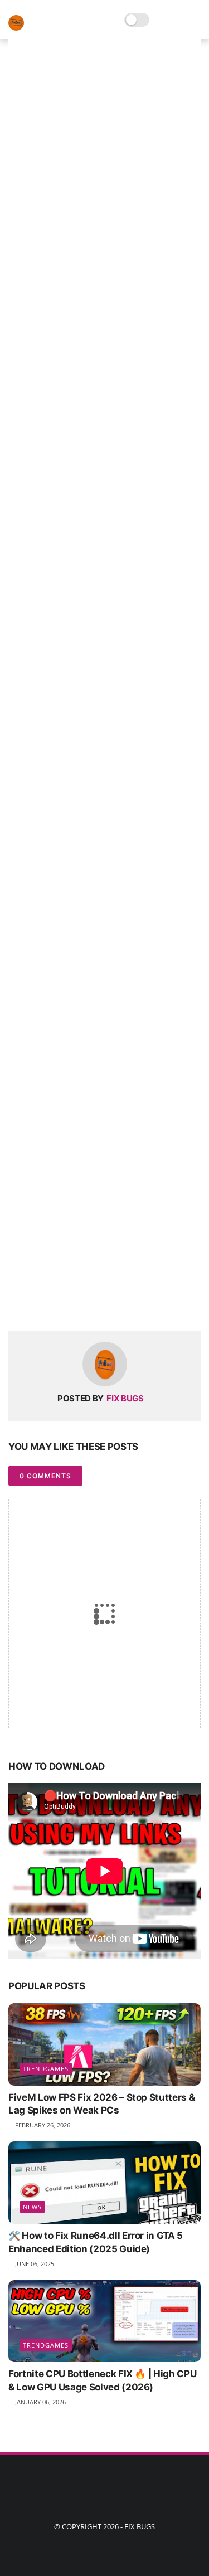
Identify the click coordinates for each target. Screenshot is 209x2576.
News (32, 2207)
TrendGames (46, 2069)
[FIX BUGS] (16, 28)
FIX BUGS (140, 2526)
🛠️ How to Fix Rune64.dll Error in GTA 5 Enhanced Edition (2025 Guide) (96, 2242)
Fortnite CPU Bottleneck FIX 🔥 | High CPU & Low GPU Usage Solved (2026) (102, 2380)
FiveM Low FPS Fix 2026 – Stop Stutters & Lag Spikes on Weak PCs (101, 2104)
